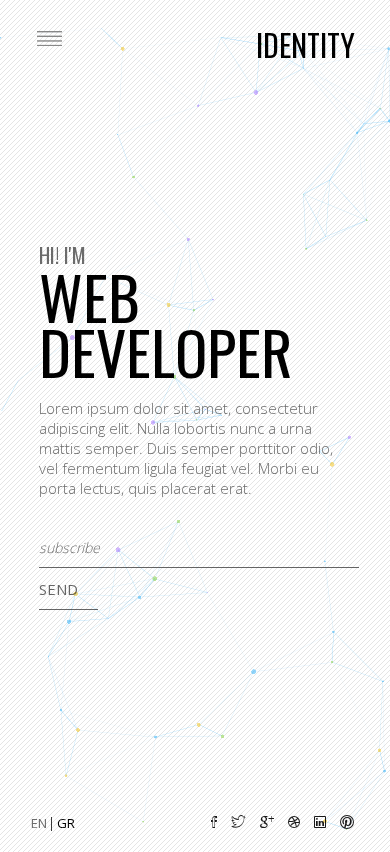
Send (58, 589)
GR (66, 823)
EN (40, 823)
